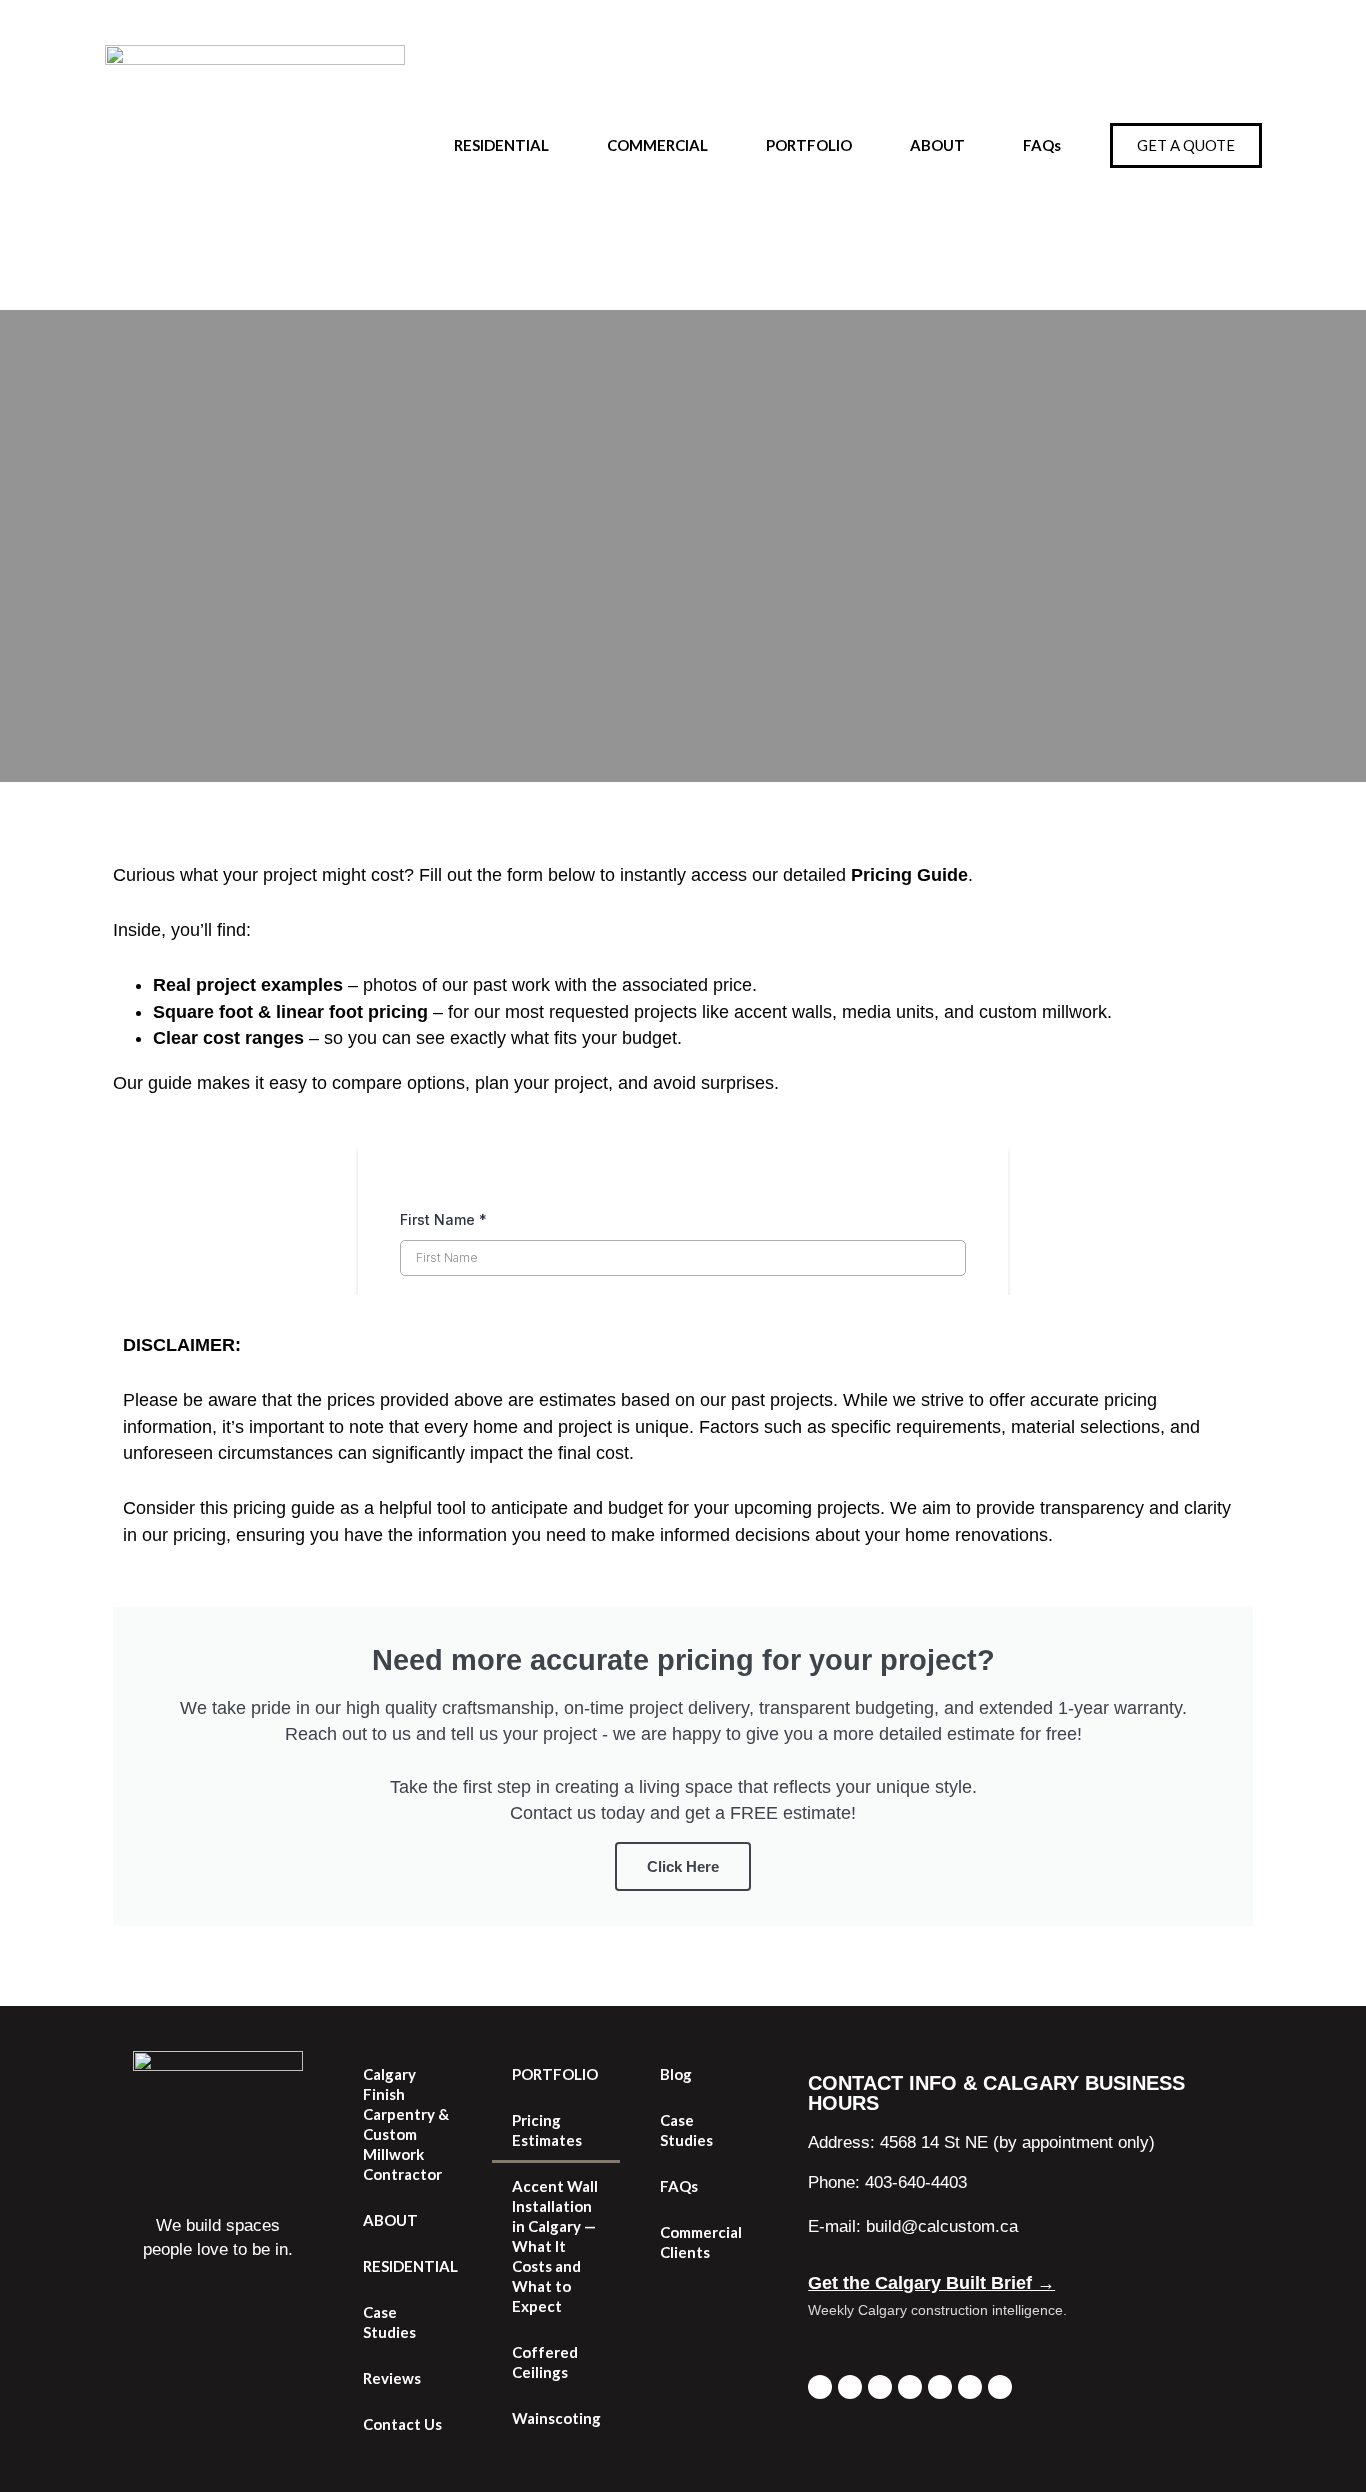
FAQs (1042, 145)
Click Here (683, 1866)
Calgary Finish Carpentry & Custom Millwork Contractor (406, 2124)
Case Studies (389, 2322)
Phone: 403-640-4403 (887, 2182)
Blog (676, 2074)
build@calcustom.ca (942, 2226)
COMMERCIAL (657, 145)
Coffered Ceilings (545, 2362)
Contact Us (402, 2424)
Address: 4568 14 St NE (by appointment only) (981, 2142)
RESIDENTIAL (501, 145)
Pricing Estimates (547, 2130)
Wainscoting (556, 2418)
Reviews (392, 2378)
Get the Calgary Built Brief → (931, 2283)
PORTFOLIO (809, 145)
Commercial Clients (701, 2242)
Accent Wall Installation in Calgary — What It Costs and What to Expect (555, 2246)
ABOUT (937, 145)
